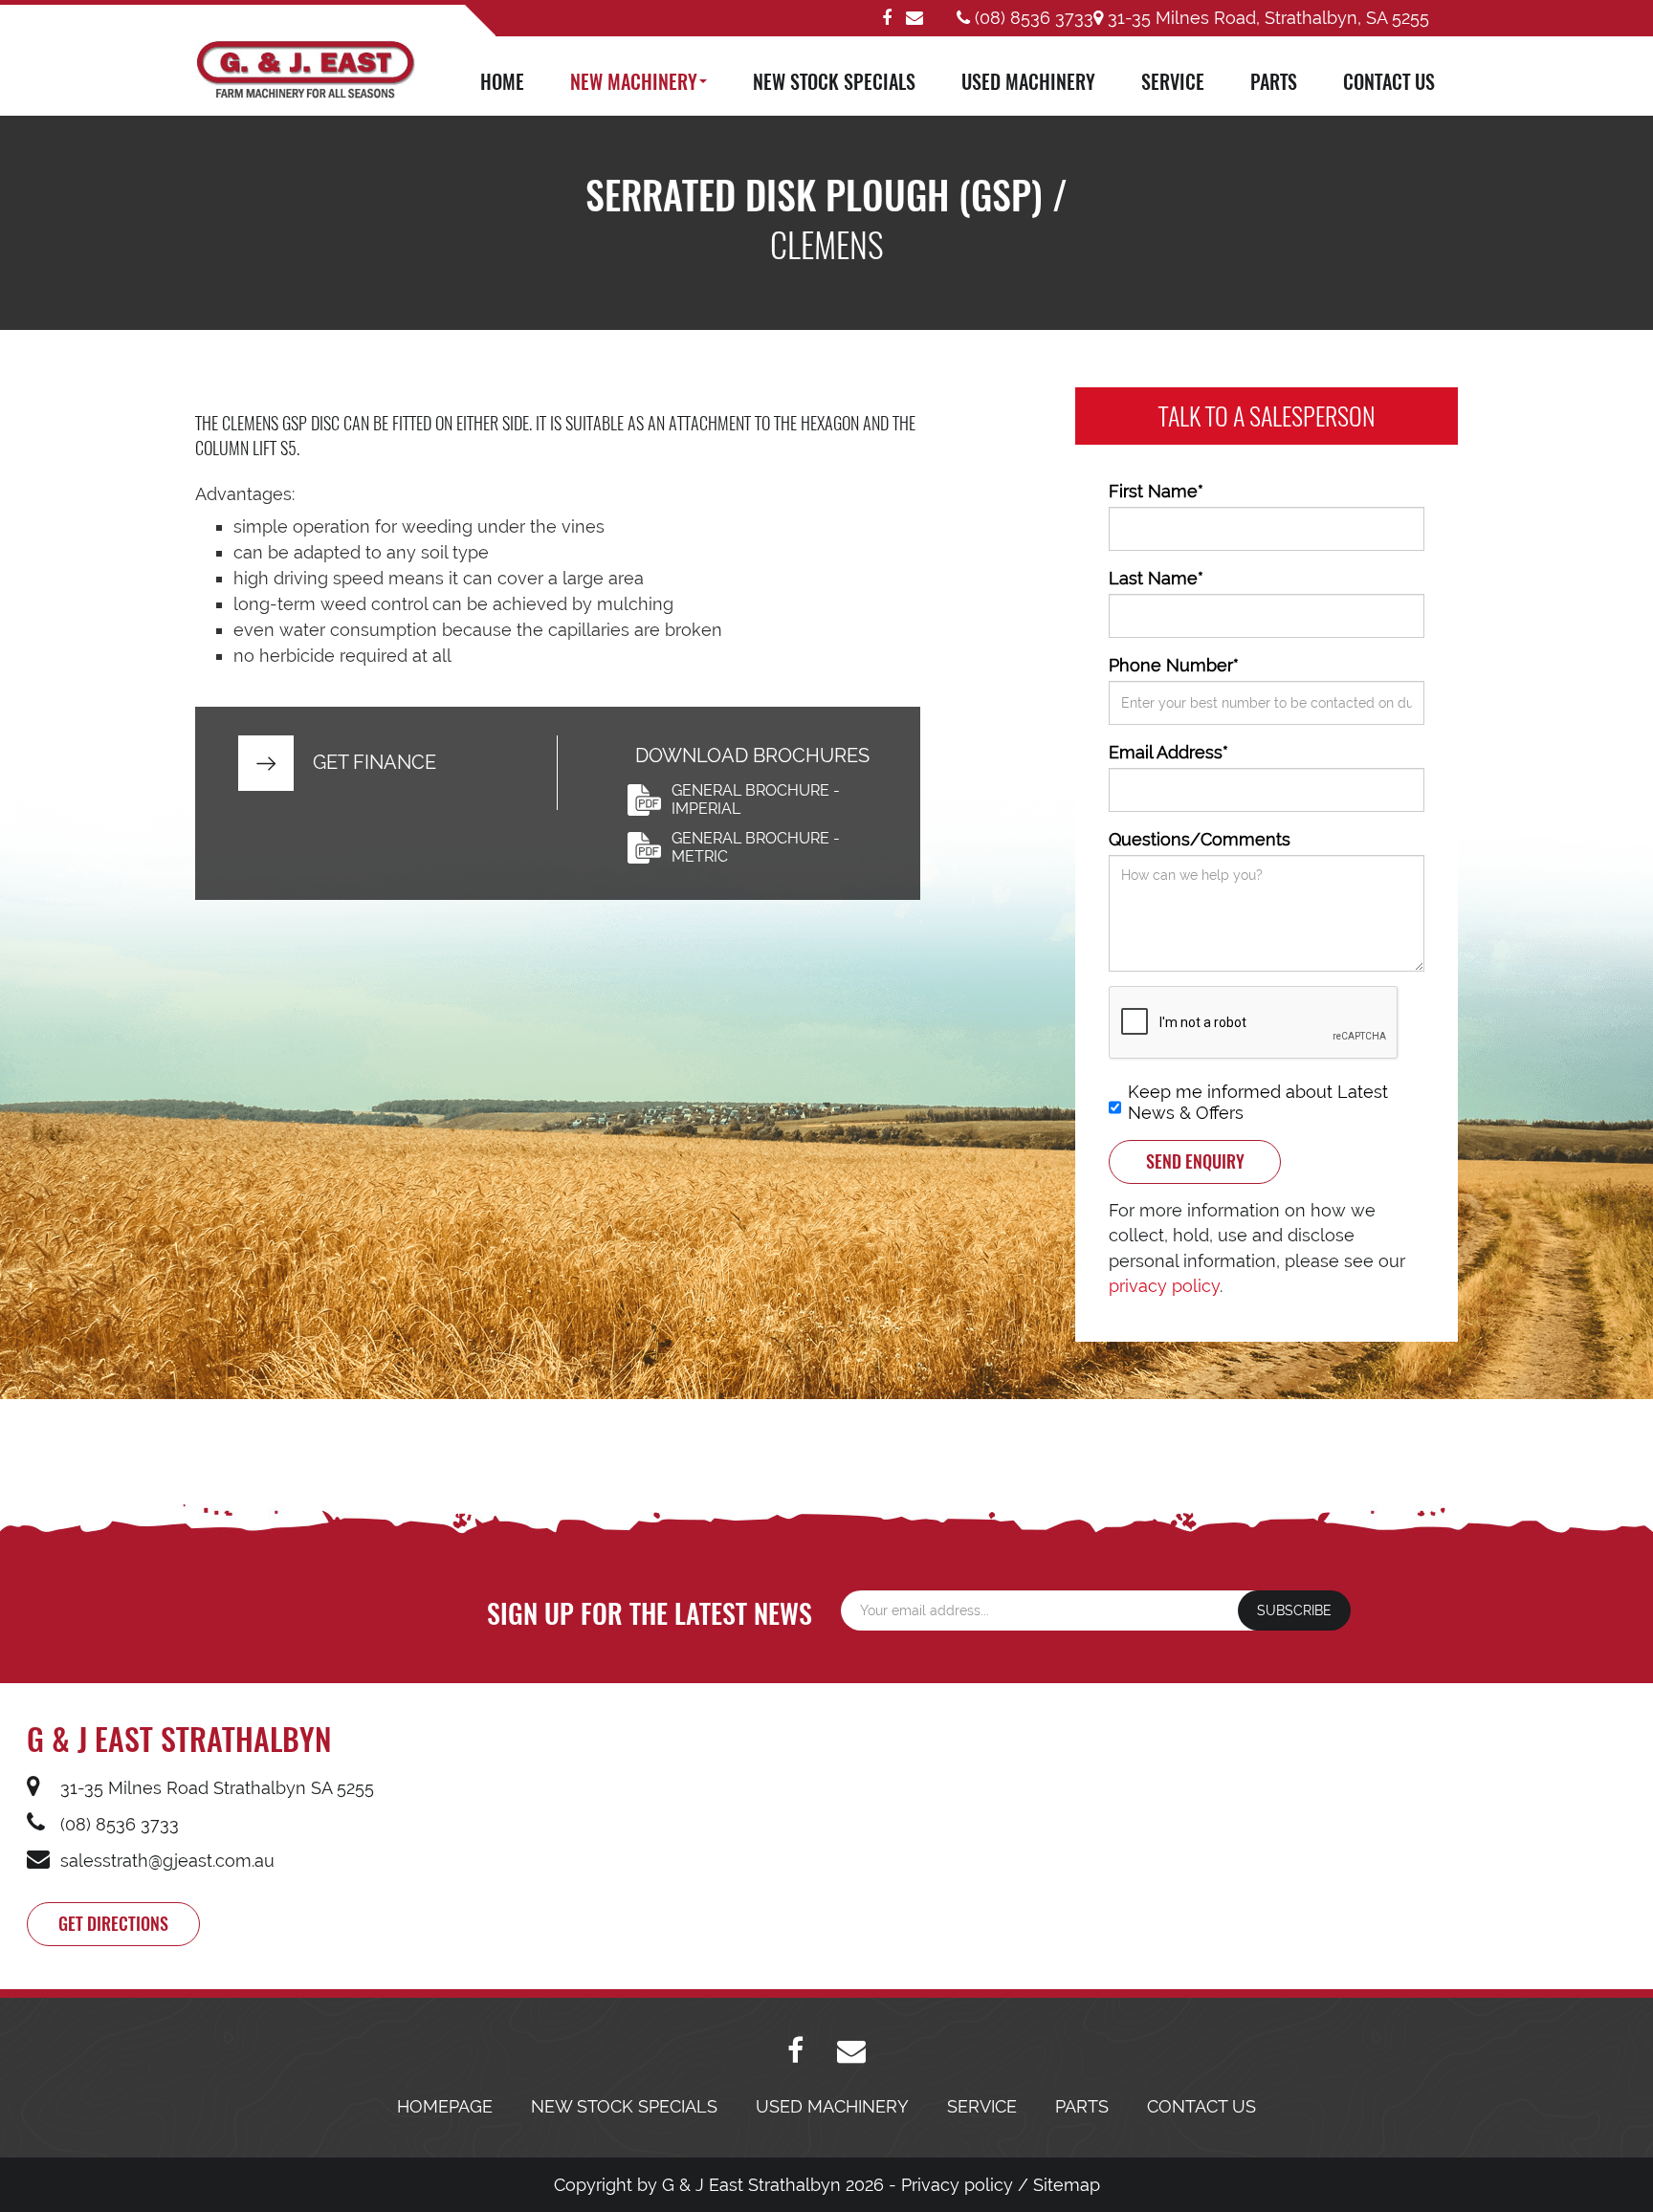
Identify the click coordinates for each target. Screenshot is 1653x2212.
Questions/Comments (1200, 839)
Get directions (113, 1923)
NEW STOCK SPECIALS (834, 81)
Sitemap (1067, 2185)
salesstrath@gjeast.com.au (165, 1861)
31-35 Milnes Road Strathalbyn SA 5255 (215, 1788)
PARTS (1274, 81)
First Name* (1156, 491)
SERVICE (1173, 81)
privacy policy (1164, 1286)
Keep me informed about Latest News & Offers (1258, 1102)
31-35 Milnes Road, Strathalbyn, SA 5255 (1266, 18)
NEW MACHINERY (634, 81)
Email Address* (1168, 752)
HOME (502, 81)
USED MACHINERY (1028, 81)
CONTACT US (1389, 81)
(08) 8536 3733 (1032, 18)
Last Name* (1156, 578)
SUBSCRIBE (1294, 1610)
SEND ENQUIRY (1195, 1161)
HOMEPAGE (445, 2106)
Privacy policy (957, 2185)
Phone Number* (1174, 665)
